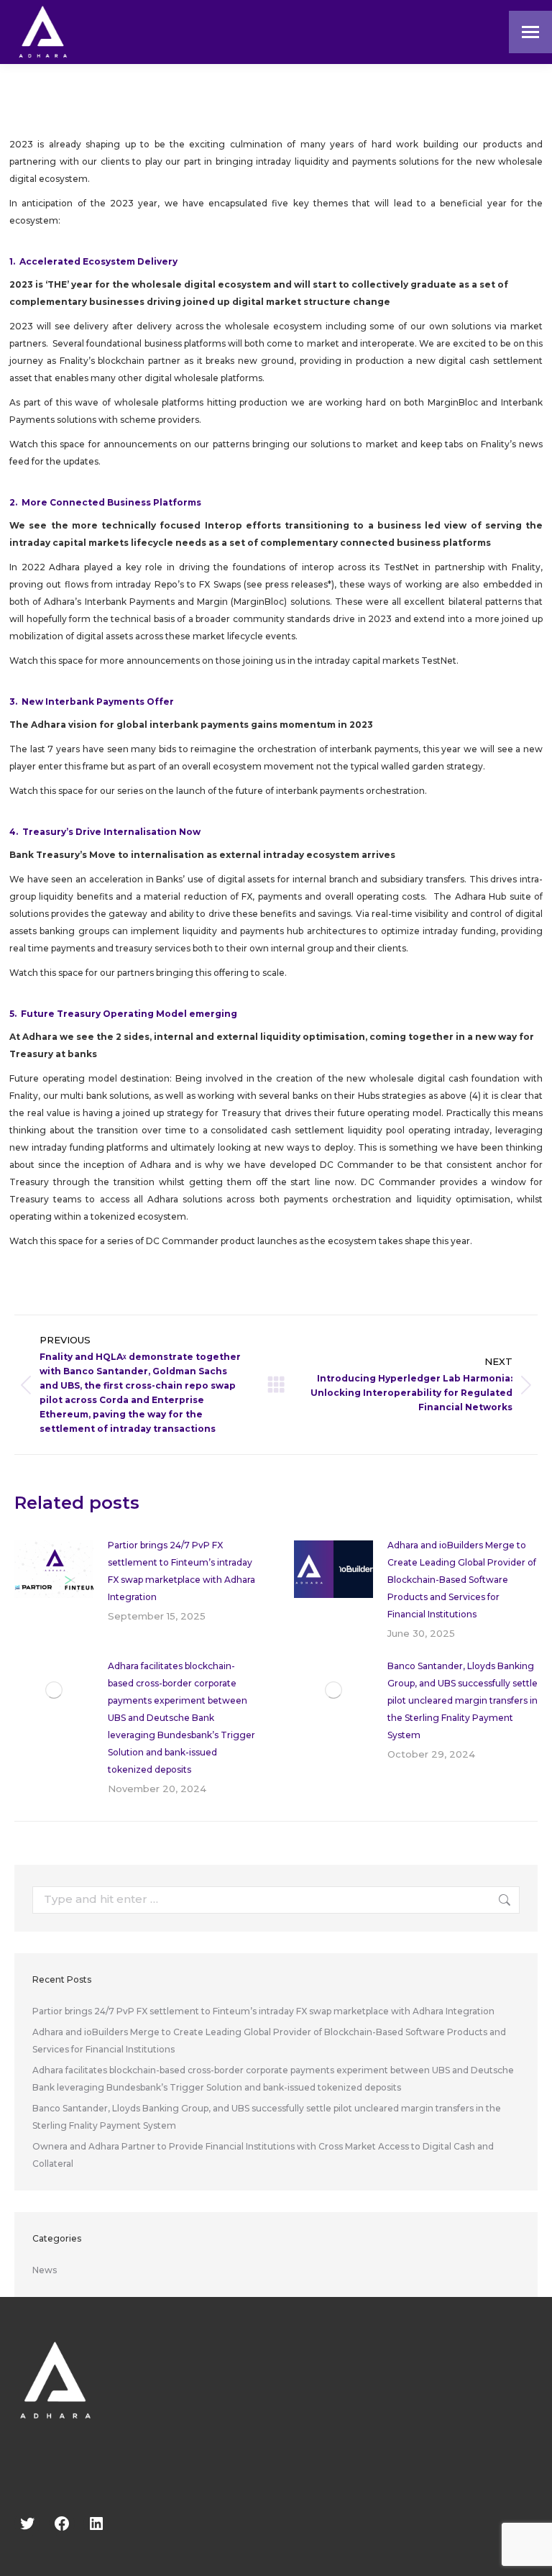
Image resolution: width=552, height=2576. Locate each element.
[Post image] (54, 1569)
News (45, 2270)
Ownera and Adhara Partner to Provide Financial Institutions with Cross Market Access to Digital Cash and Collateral (263, 2155)
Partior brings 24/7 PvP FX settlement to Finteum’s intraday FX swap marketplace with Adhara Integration (181, 1571)
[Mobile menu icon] (530, 32)
